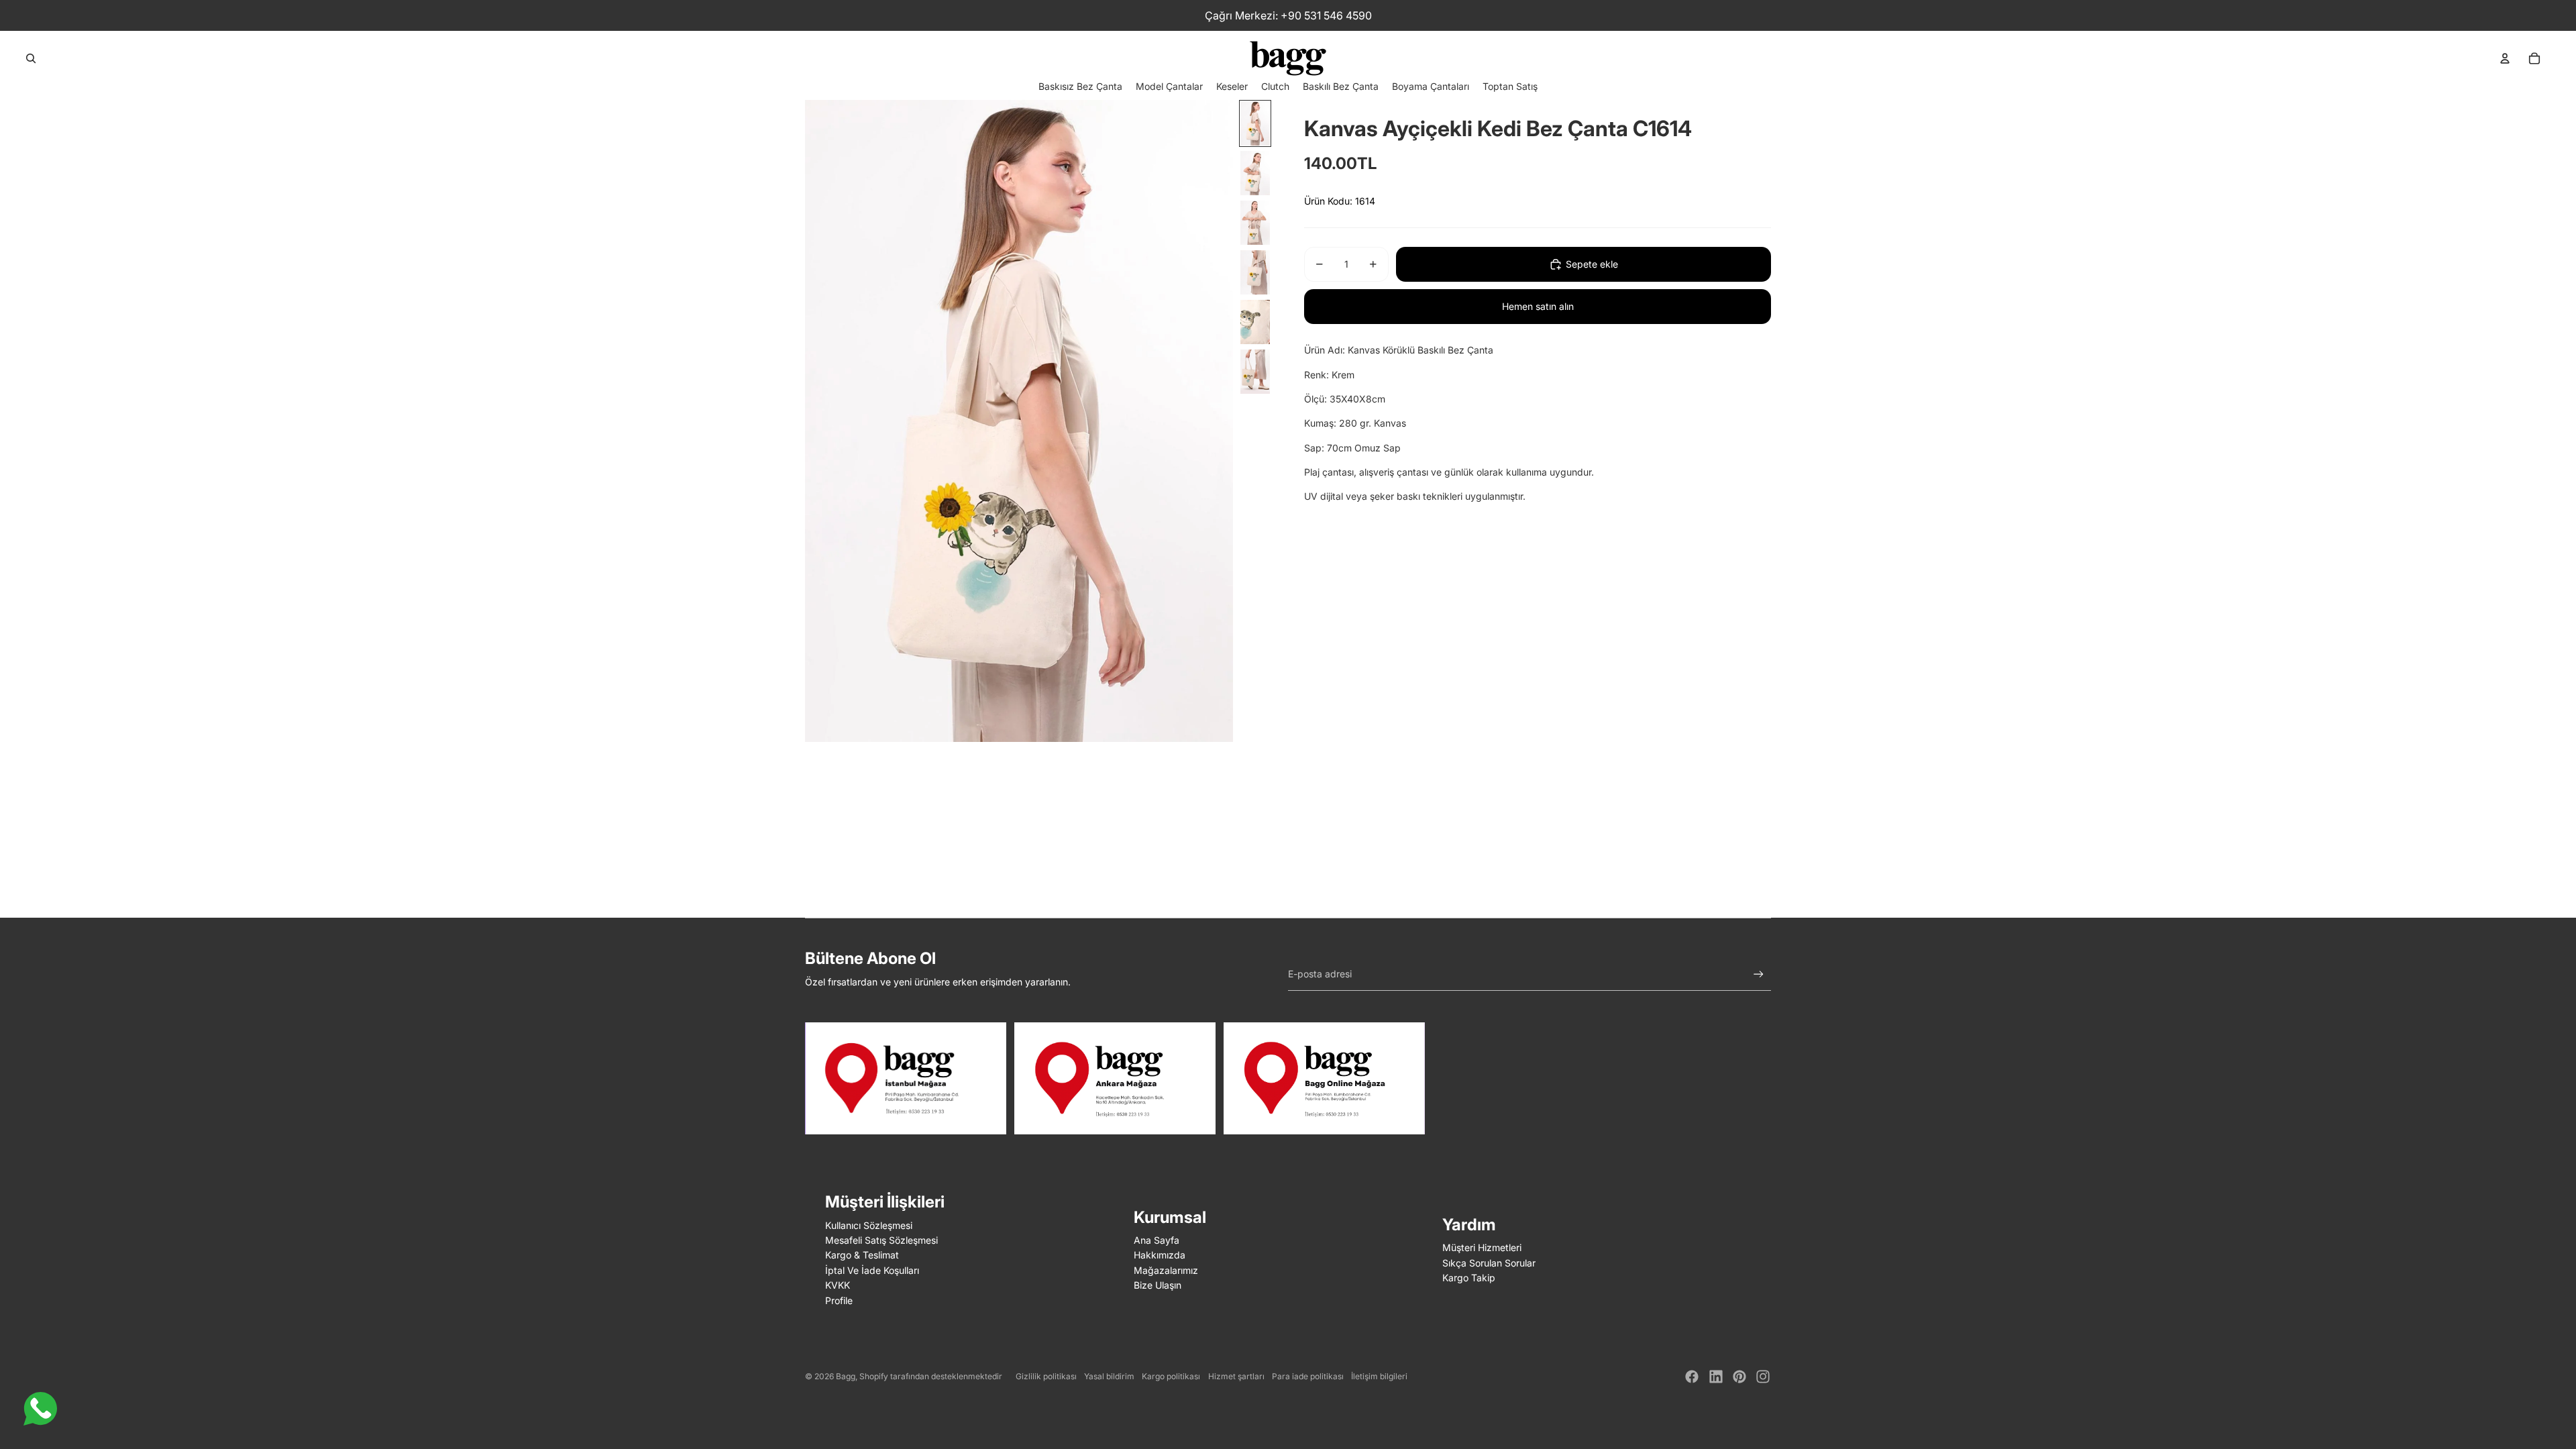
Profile (839, 1300)
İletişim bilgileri (1379, 1376)
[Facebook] (1692, 1377)
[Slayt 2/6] (1255, 173)
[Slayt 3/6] (1255, 223)
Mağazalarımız (1166, 1270)
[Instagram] (1763, 1377)
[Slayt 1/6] (1255, 123)
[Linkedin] (1716, 1377)
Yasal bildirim (1109, 1376)
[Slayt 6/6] (1255, 372)
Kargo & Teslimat (862, 1255)
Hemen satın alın (1538, 306)
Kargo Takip (1469, 1278)
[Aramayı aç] (31, 58)
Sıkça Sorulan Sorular (1489, 1263)
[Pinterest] (1739, 1377)
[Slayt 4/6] (1255, 272)
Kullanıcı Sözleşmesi (869, 1225)
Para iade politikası (1308, 1376)
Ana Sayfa (1157, 1240)
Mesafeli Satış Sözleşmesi (881, 1240)
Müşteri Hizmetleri (1482, 1247)
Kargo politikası (1171, 1376)
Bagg (846, 1376)
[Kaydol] (1759, 974)
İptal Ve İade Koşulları (872, 1270)
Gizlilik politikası (1046, 1376)
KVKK (838, 1285)
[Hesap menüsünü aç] (2505, 58)
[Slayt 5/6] (1255, 322)
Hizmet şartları (1236, 1376)
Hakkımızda (1160, 1255)
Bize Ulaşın (1158, 1285)
